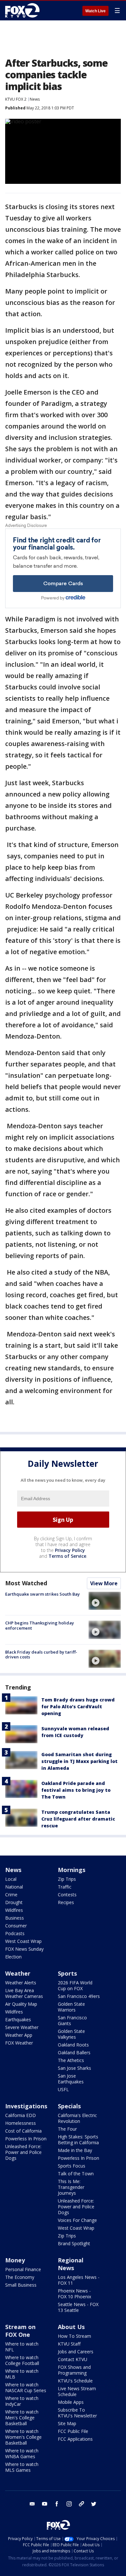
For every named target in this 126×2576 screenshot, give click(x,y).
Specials (69, 2106)
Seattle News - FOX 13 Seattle (78, 2307)
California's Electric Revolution (77, 2118)
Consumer (16, 1926)
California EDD (21, 2115)
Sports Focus (72, 2166)
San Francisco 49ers (79, 1996)
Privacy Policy (70, 1550)
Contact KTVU (73, 2359)
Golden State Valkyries (71, 2034)
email (32, 2504)
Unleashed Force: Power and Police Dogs (23, 2152)
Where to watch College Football (22, 2360)
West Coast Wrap (23, 1941)
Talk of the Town (76, 2174)
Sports (67, 1973)
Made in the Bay (75, 2150)
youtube (45, 2504)
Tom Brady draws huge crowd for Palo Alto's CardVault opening (78, 1706)
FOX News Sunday (24, 1949)
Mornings (72, 1870)
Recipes (66, 1902)
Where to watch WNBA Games (22, 2453)
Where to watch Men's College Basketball (22, 2418)
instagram (69, 2504)
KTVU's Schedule (75, 2381)
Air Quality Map (21, 2004)
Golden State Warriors (71, 2007)
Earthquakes (18, 2019)
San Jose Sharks (74, 2068)
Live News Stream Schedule (77, 2391)
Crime (11, 1895)
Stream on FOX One (20, 2331)
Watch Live (95, 11)
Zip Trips (67, 1879)
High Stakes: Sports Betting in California (78, 2140)
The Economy (20, 2277)
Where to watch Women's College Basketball (23, 2437)
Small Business (21, 2285)
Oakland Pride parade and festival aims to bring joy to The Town (76, 1790)
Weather (18, 1973)
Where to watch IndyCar (22, 2401)
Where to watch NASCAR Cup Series (26, 2387)
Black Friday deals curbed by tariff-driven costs (41, 1655)
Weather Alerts (21, 1983)
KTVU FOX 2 (16, 99)
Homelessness (21, 2123)
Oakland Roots (73, 2045)
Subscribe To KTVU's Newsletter (77, 2413)
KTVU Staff (69, 2344)
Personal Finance (23, 2269)
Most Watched (26, 1583)
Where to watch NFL (22, 2347)
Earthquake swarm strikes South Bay (42, 1594)
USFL (63, 2089)
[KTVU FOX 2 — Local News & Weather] (24, 10)
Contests (67, 1895)
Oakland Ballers (74, 2052)
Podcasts (15, 1933)
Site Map (67, 2423)
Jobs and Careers (76, 2352)
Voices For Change (77, 2220)
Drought (14, 1902)
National (14, 1887)
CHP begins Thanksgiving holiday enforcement (40, 1625)
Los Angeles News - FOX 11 (79, 2280)
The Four (67, 2129)
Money (15, 2260)
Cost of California (23, 2131)
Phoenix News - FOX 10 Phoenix (74, 2294)
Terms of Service (67, 1556)
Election (13, 1957)
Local (11, 1879)
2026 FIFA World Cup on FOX (75, 1985)
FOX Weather (19, 2043)
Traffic (65, 1887)
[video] (105, 1601)
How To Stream (74, 2336)
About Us (71, 2327)
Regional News (71, 2264)
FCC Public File (73, 2431)
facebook (57, 2504)
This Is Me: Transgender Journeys (71, 2187)
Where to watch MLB (22, 2374)
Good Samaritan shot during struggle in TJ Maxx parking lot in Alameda (79, 1761)
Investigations (26, 2106)
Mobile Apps (71, 2402)
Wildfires (14, 1910)
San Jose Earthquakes (71, 2079)
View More (104, 1583)
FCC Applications (75, 2439)
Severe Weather (22, 2027)
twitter (94, 2504)
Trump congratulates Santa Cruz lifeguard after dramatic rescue (78, 1819)
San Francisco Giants (72, 2020)
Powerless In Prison (26, 2139)
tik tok (81, 2504)
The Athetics (71, 2060)
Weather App (19, 2035)
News (35, 99)
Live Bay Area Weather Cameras (24, 1993)
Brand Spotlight (74, 2243)
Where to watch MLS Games (22, 2467)
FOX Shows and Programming (74, 2370)
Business (15, 1918)
